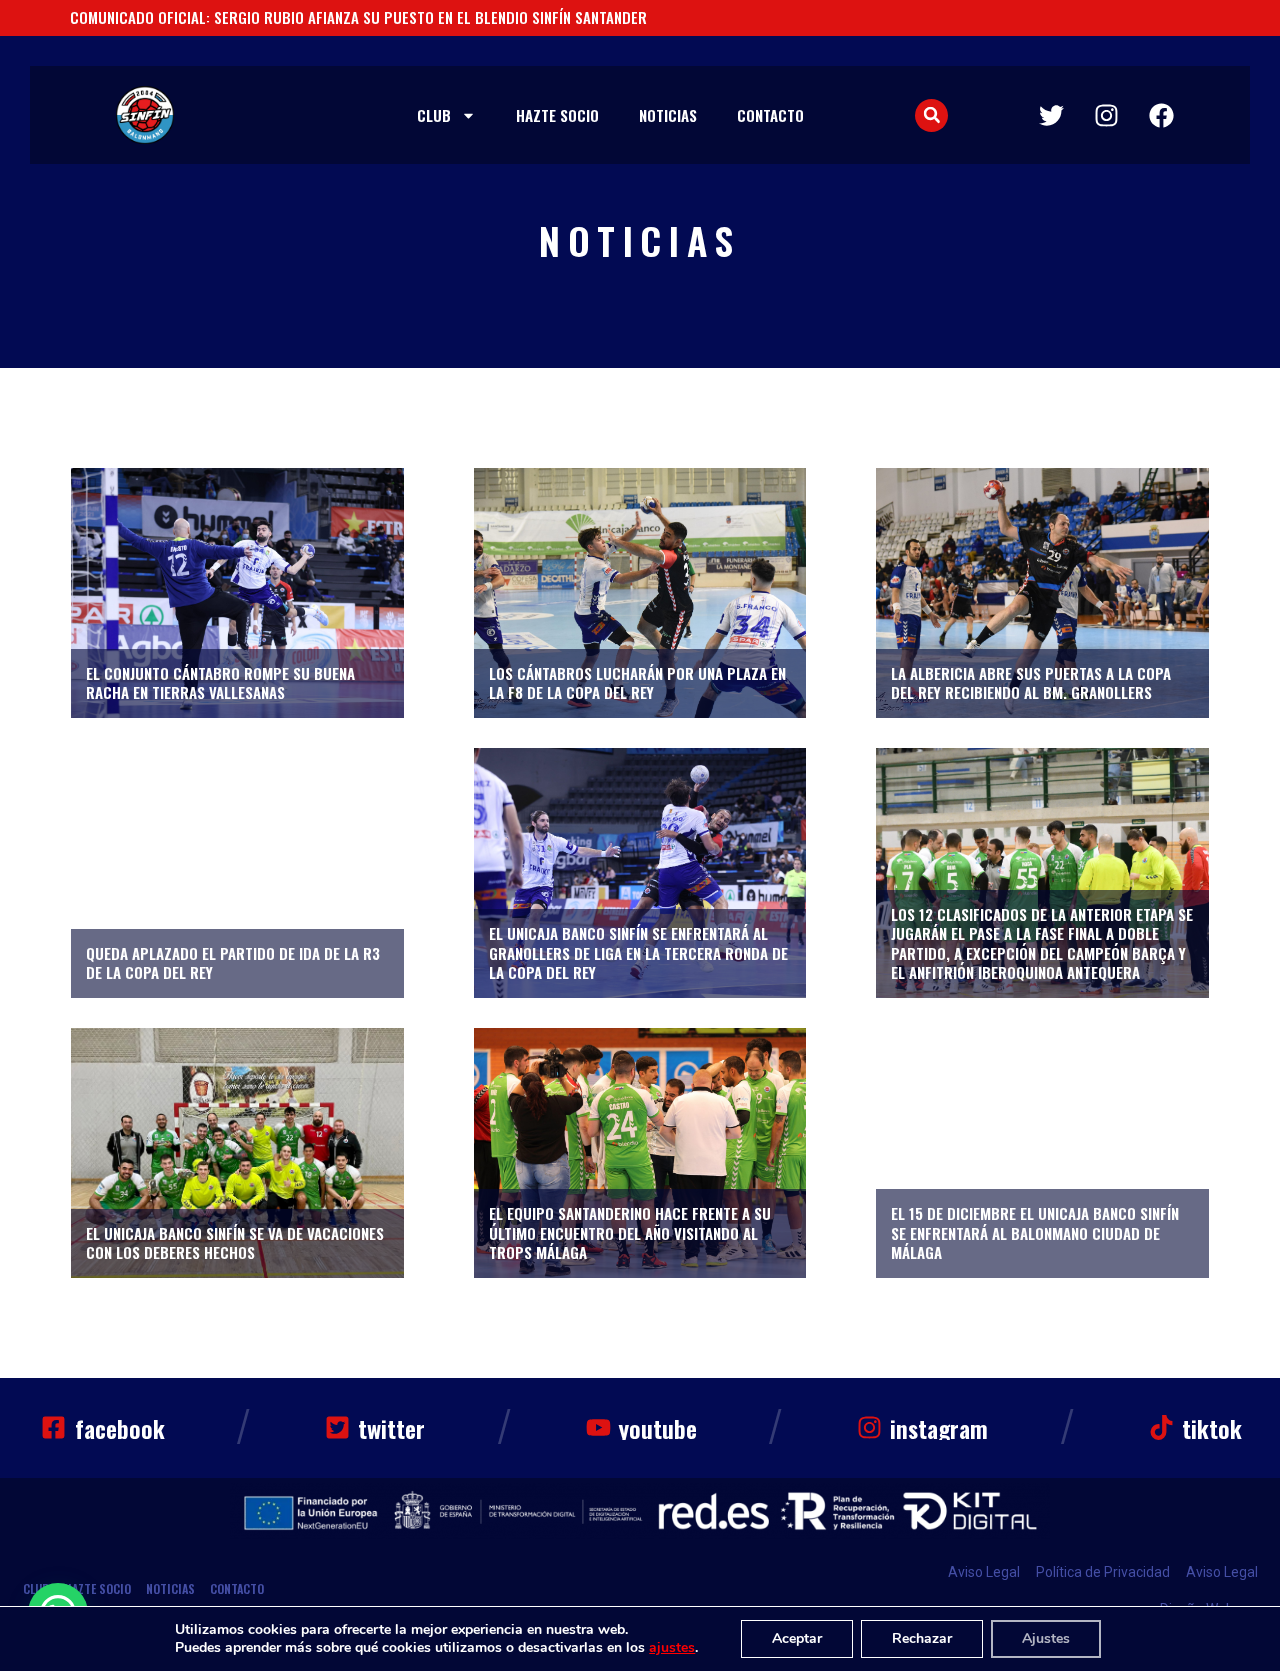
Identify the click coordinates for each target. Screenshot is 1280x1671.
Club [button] (434, 115)
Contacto (770, 115)
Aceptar (797, 1638)
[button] (931, 115)
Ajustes (1046, 1638)
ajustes (672, 1648)
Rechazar (922, 1638)
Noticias (668, 115)
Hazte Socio (557, 115)
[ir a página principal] (145, 115)
